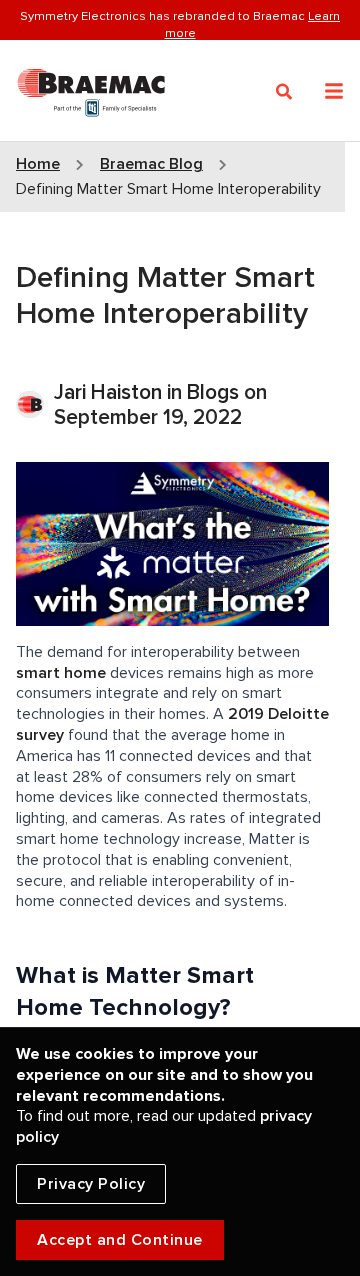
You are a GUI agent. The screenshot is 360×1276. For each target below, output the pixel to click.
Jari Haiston (110, 392)
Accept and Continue (120, 1240)
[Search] (284, 92)
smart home (61, 673)
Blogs (213, 392)
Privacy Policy (91, 1184)
